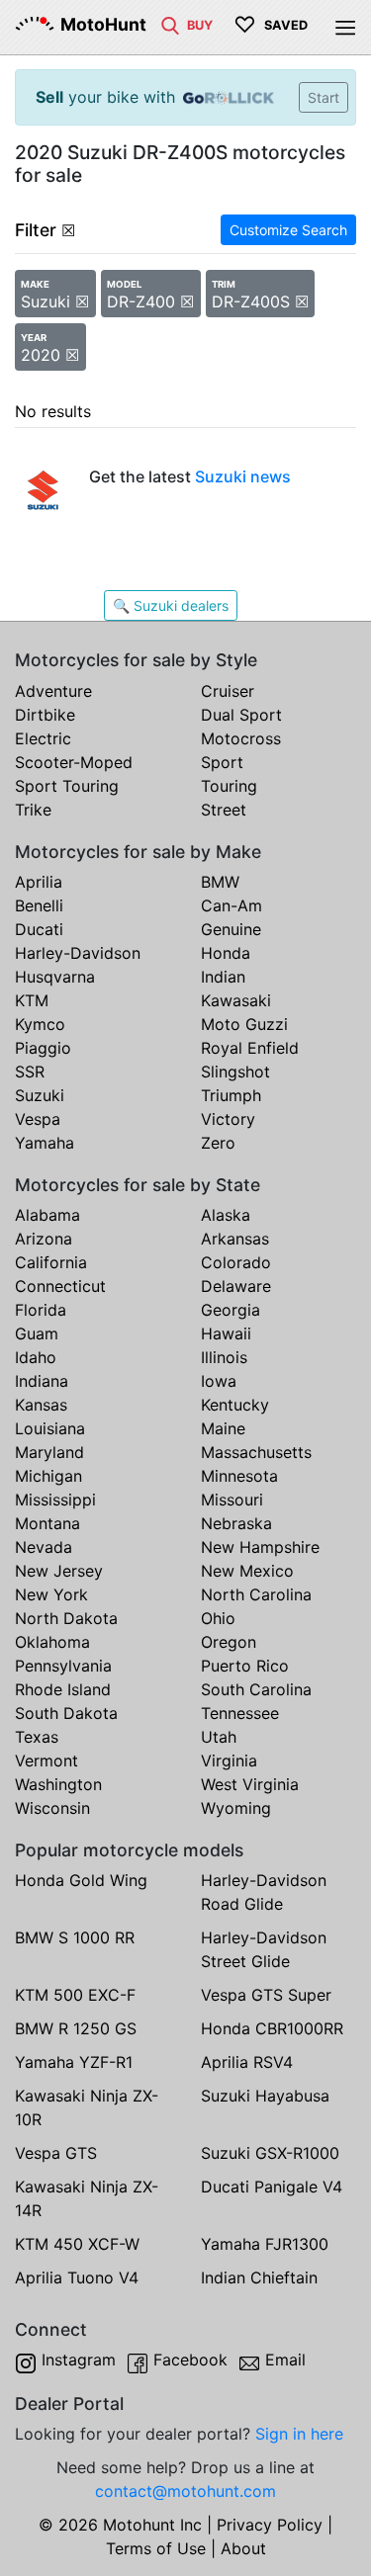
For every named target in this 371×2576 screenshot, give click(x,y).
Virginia (229, 1760)
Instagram (79, 2360)
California (51, 1262)
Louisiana (50, 1428)
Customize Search (288, 230)
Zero (218, 1143)
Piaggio (43, 1048)
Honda (226, 953)
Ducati (39, 929)
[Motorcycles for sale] (170, 24)
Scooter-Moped (74, 762)
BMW (220, 882)
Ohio (218, 1618)
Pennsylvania (63, 1666)
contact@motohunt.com (185, 2491)
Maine (223, 1428)
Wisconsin (52, 1808)
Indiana (42, 1381)
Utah (219, 1737)
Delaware (236, 1286)
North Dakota (66, 1618)
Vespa (38, 1119)
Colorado (236, 1262)
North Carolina (256, 1594)
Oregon (229, 1642)
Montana (47, 1523)
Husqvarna (55, 977)
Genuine (231, 929)
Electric (43, 738)
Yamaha (45, 1143)
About (243, 2548)
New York (51, 1594)
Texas (37, 1737)
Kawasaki (236, 1000)
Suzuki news (243, 476)
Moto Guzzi (244, 1024)
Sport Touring (67, 786)
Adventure (53, 691)
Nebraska (236, 1523)
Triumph (231, 1095)
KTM (32, 1000)
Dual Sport (241, 715)
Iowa (219, 1381)
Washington (58, 1784)
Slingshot (235, 1072)
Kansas (41, 1405)
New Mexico (247, 1571)
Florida (41, 1310)
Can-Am (232, 905)
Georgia (231, 1310)
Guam (37, 1333)
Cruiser (228, 691)
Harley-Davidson (78, 953)
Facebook (190, 2360)
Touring (229, 786)
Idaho (36, 1357)
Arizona (44, 1239)
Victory (228, 1119)
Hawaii (226, 1333)
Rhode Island (63, 1689)
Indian (223, 977)
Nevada (44, 1547)
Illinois (224, 1357)
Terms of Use (156, 2548)
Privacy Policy (270, 2525)
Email (285, 2360)
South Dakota (66, 1713)
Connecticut (60, 1286)
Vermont (46, 1760)
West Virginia (250, 1784)
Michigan (48, 1476)
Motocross (241, 738)
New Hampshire (260, 1547)
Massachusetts (256, 1452)
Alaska (226, 1215)
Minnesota (239, 1476)
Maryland (49, 1452)
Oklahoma (52, 1642)
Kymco (40, 1024)
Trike (33, 810)
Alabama (47, 1215)
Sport (222, 762)
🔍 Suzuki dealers (171, 605)
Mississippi (55, 1500)
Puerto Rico (245, 1666)
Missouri (232, 1500)
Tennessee (240, 1713)
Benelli (39, 905)
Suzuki (40, 1095)
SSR (30, 1072)
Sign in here (299, 2434)
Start (324, 97)
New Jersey (59, 1571)
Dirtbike (45, 715)
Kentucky (235, 1405)
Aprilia (39, 882)
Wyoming (236, 1808)
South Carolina (256, 1689)
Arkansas (235, 1239)
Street (224, 810)
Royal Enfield (250, 1048)
